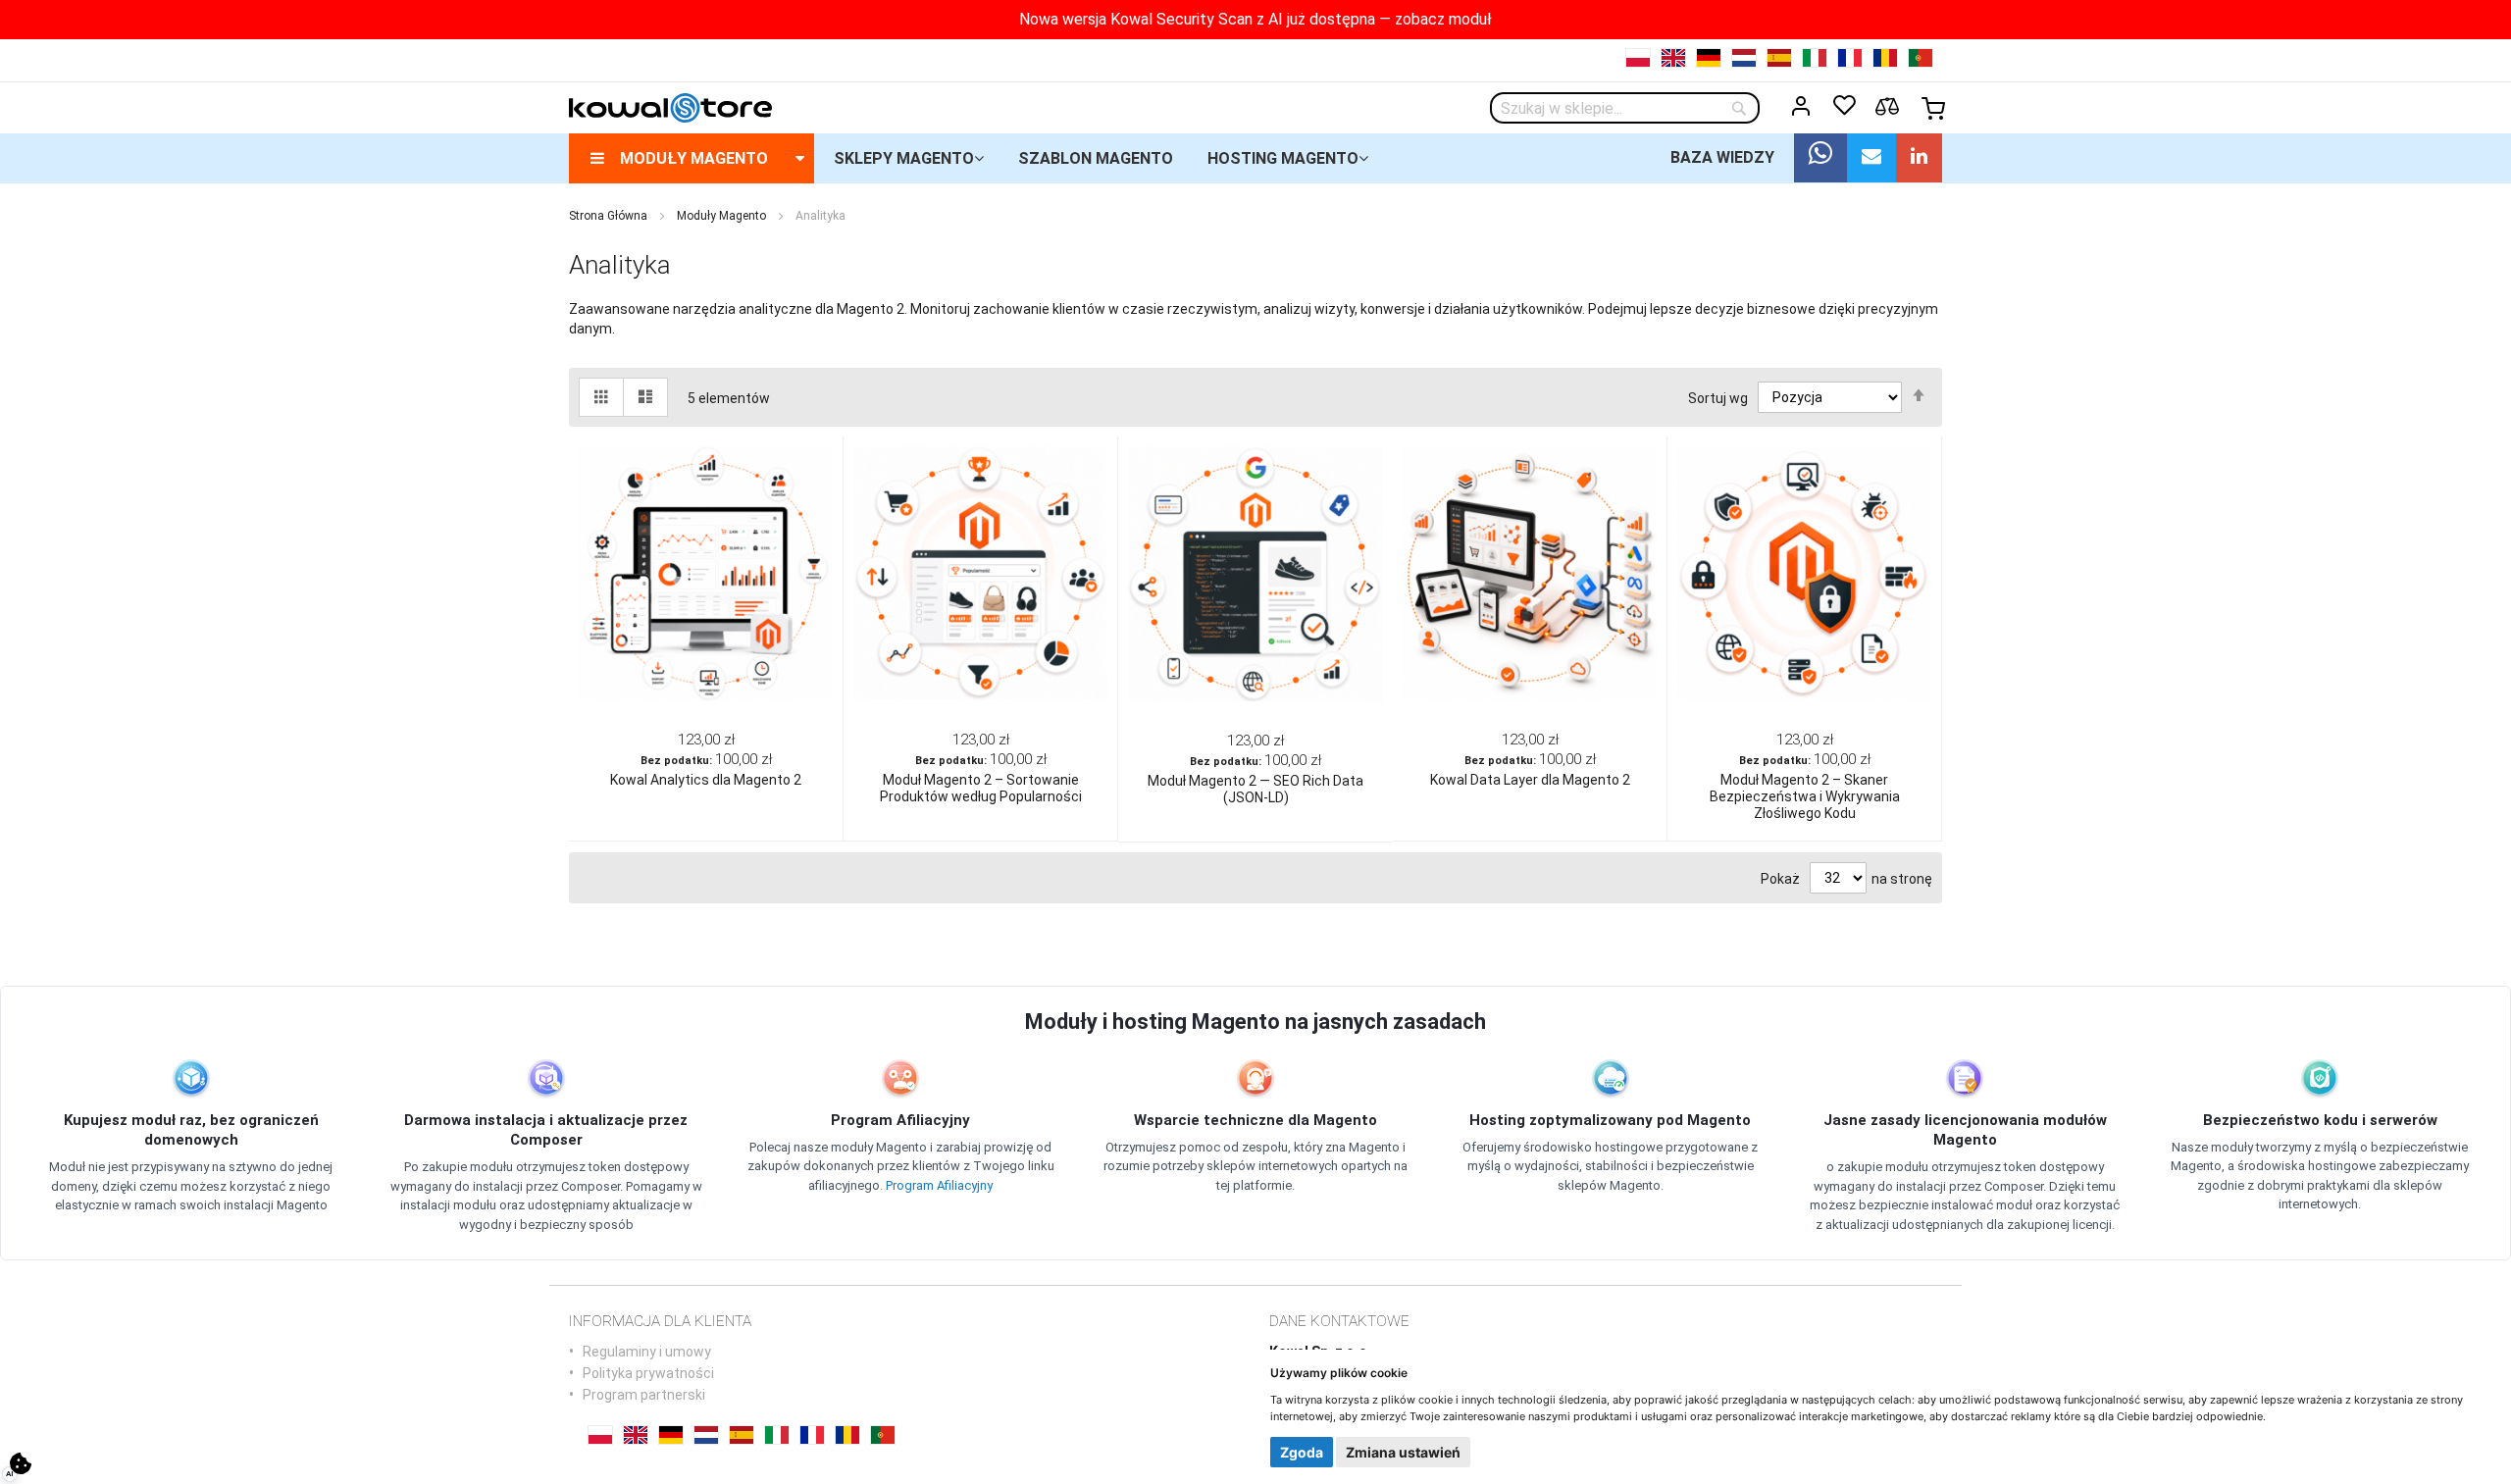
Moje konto (1801, 106)
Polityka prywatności (648, 1373)
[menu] (1255, 158)
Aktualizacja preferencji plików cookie (21, 1463)
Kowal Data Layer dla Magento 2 (1530, 780)
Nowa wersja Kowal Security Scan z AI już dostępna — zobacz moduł (1255, 19)
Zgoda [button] (1302, 1452)
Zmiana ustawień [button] (1403, 1452)
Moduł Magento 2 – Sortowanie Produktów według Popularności (981, 788)
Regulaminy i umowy (647, 1352)
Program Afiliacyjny (939, 1185)
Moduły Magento (721, 216)
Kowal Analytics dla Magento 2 (706, 780)
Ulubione (1844, 106)
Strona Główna (608, 216)
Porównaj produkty (1887, 107)
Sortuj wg (1718, 397)
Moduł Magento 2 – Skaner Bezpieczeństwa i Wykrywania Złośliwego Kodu (1805, 796)
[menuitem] (692, 158)
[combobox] (1625, 108)
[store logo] (670, 108)
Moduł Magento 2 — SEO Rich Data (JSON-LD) (1255, 789)
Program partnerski (644, 1395)
